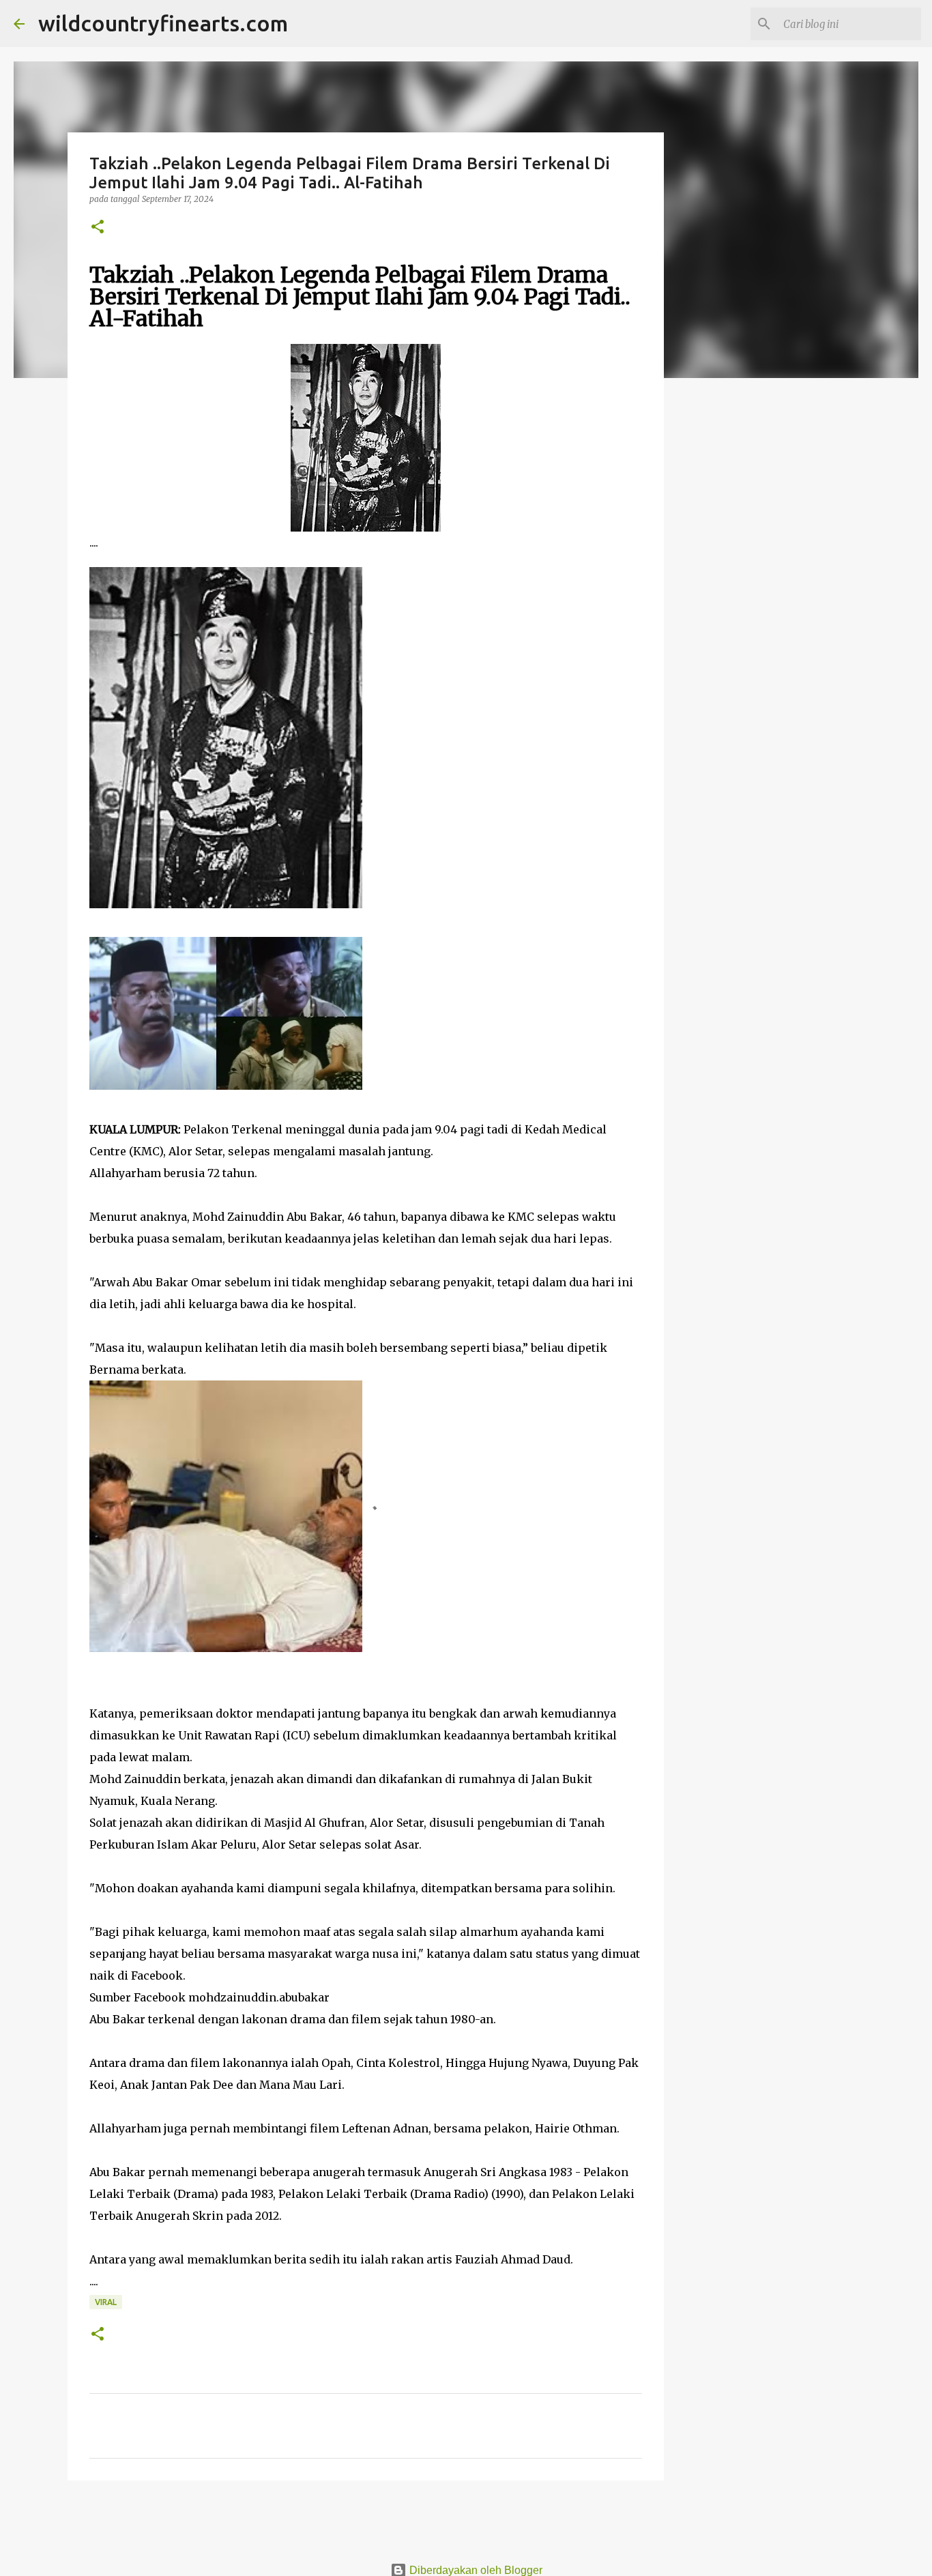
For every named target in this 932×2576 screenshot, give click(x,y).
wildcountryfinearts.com (163, 23)
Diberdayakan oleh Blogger (475, 2570)
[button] (98, 228)
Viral (106, 2302)
